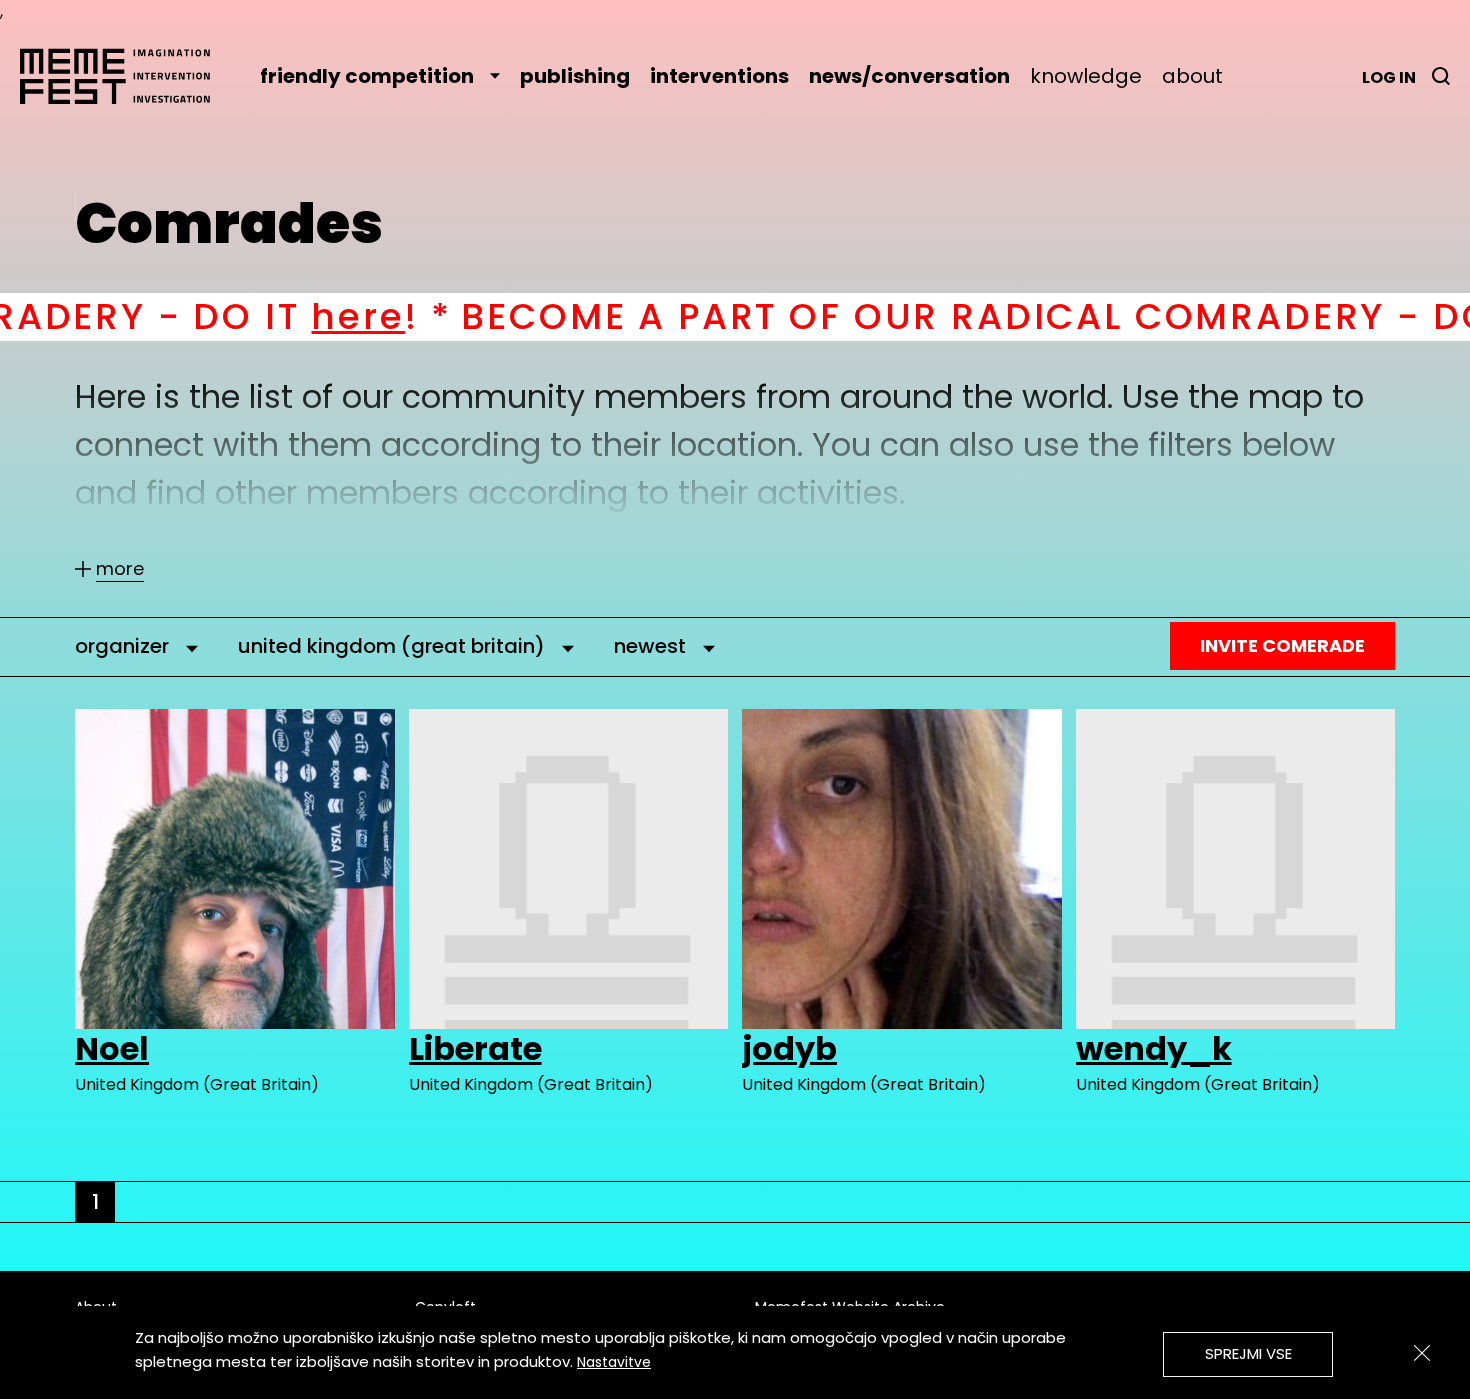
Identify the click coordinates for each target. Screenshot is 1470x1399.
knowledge (1086, 76)
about (1192, 76)
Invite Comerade (1282, 645)
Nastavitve (614, 1362)
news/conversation (909, 76)
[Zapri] (1422, 1353)
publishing (575, 76)
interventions (719, 76)
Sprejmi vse (1248, 1353)
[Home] (125, 76)
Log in (1389, 77)
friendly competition (367, 76)
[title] (1441, 76)
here (229, 316)
